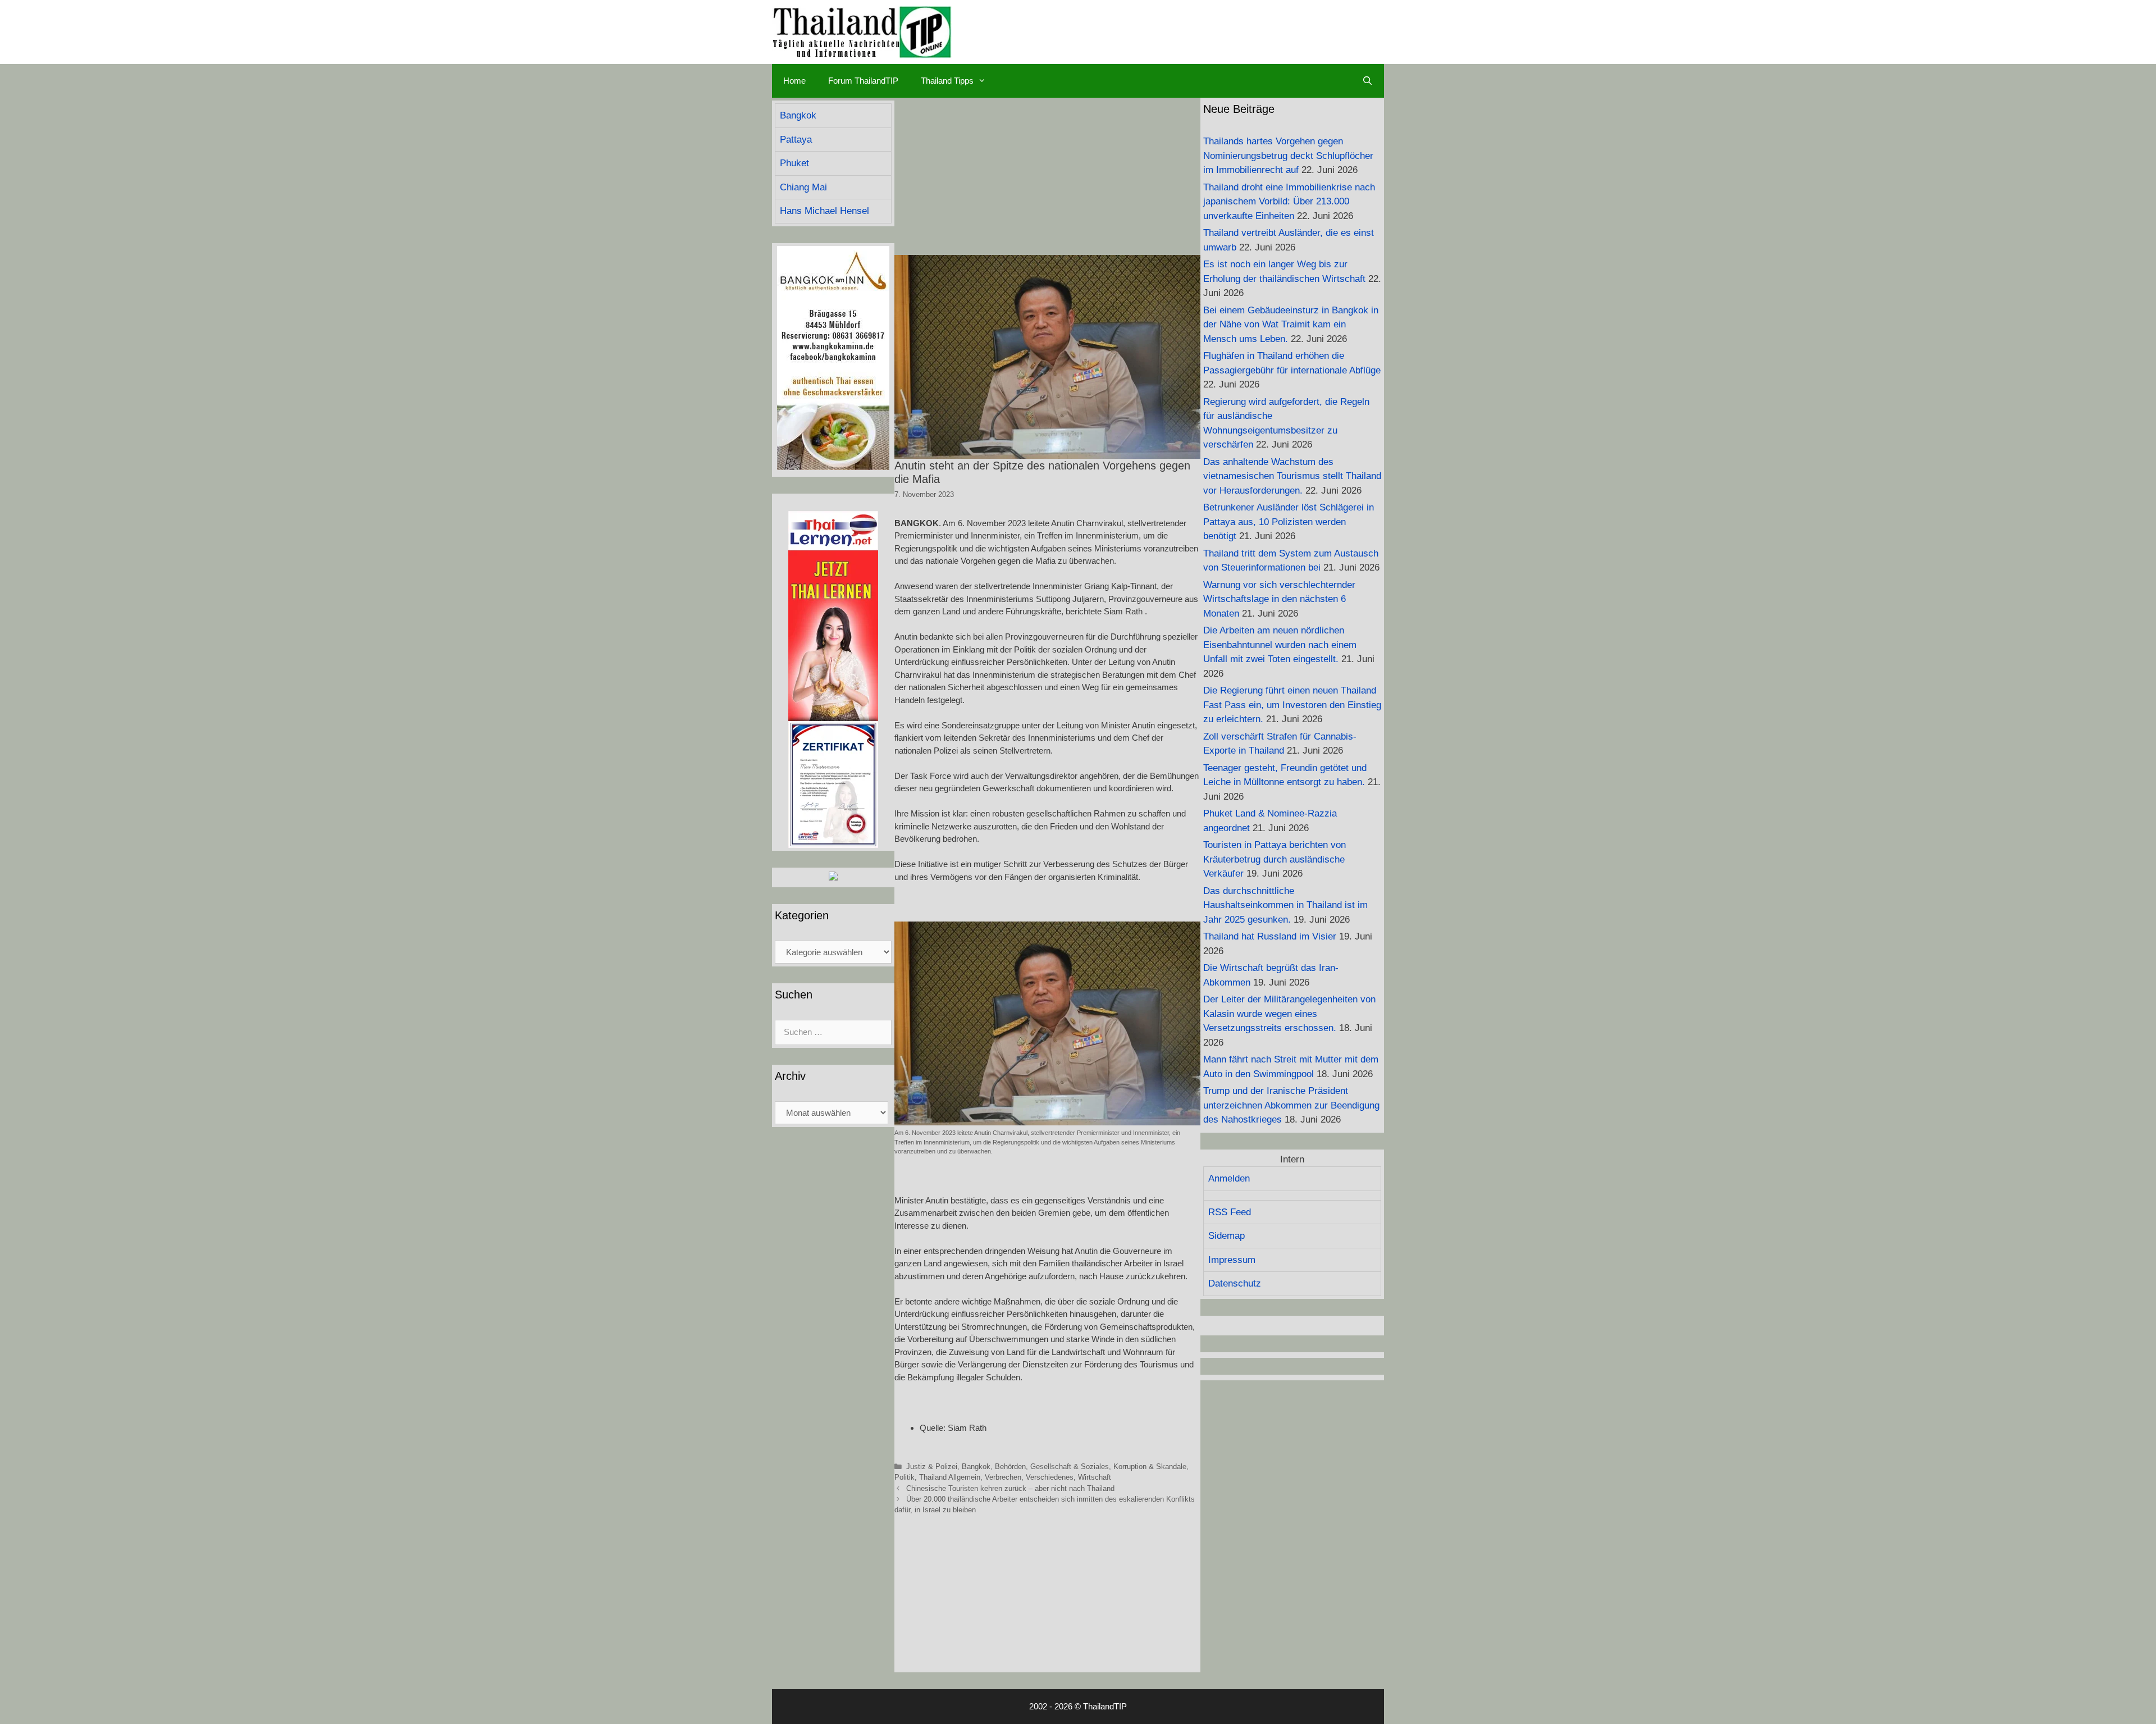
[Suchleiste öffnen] (1367, 81)
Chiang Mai (803, 187)
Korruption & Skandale (1150, 1467)
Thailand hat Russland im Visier (1270, 936)
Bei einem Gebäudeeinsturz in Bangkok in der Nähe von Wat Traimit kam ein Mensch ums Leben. (1291, 325)
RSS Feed (1230, 1212)
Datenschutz (1235, 1283)
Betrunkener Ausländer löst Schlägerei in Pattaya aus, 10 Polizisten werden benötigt (1289, 522)
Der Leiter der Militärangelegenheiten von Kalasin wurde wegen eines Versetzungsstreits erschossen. (1289, 1014)
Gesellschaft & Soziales (1070, 1467)
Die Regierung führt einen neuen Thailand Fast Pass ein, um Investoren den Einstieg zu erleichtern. (1292, 705)
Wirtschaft (1095, 1477)
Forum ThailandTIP (863, 81)
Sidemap (1227, 1236)
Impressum (1232, 1260)
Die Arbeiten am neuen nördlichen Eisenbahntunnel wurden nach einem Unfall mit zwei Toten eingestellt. (1280, 645)
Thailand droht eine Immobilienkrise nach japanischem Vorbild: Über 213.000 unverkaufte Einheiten (1289, 202)
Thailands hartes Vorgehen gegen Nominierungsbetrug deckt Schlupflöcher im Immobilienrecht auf (1288, 156)
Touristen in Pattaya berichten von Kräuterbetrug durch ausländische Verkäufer (1275, 859)
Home (794, 81)
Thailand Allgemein (950, 1477)
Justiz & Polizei (932, 1467)
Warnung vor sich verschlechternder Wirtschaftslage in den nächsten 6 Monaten (1279, 599)
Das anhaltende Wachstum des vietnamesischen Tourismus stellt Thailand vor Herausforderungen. (1292, 476)
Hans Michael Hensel (825, 211)
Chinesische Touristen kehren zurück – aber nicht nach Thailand (1010, 1488)
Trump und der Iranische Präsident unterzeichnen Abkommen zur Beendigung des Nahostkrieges (1291, 1105)
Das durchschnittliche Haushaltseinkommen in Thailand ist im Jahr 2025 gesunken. (1285, 905)
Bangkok (976, 1467)
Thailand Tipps (947, 81)
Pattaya (796, 140)
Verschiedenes (1050, 1477)
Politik (905, 1477)
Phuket (794, 163)
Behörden (1010, 1467)
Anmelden (1229, 1178)
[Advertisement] (1047, 176)
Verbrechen (1003, 1477)
